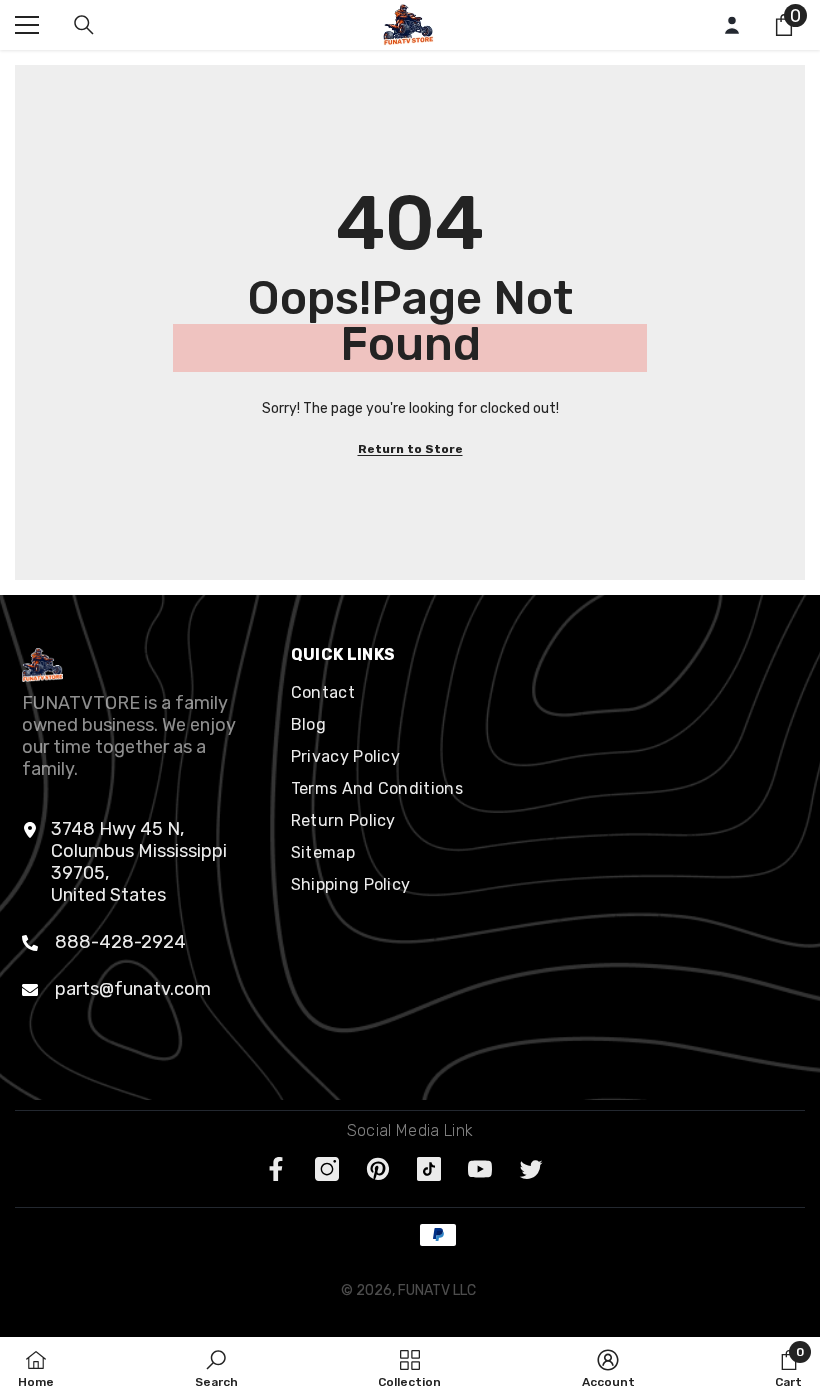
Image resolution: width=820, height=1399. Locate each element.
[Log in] (732, 25)
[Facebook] (276, 1169)
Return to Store (410, 449)
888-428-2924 (120, 942)
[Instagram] (327, 1169)
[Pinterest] (378, 1169)
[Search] (84, 25)
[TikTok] (429, 1169)
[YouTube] (480, 1169)
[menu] (27, 25)
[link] (216, 1368)
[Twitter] (531, 1169)
